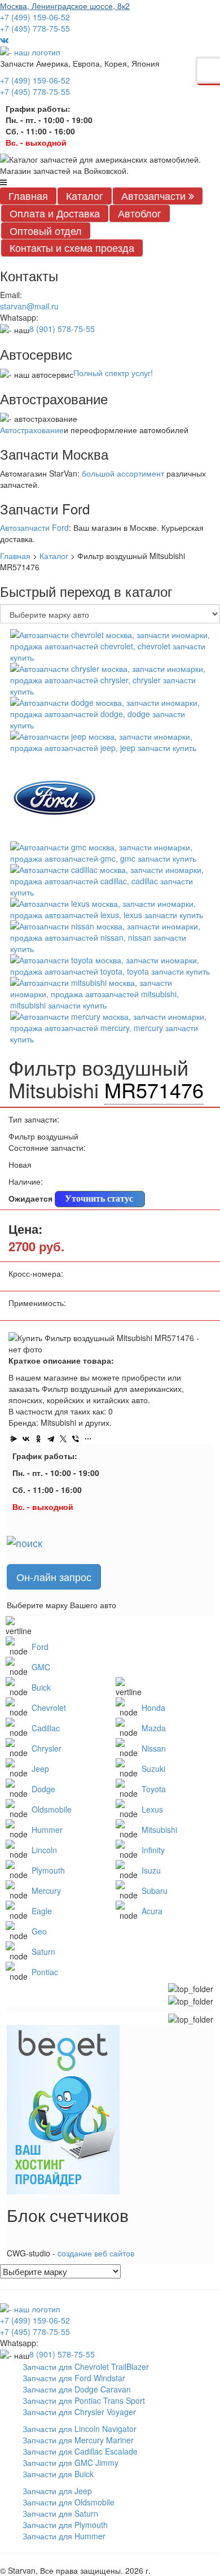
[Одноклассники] (38, 1439)
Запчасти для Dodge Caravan (77, 2389)
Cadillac (46, 1728)
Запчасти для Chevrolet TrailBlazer (86, 2367)
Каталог (85, 195)
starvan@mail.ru (29, 306)
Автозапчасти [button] (155, 195)
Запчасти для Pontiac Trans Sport (84, 2400)
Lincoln (44, 1850)
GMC (41, 1667)
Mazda (154, 1728)
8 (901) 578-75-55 (62, 329)
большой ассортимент (123, 473)
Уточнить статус (99, 1199)
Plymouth (48, 1870)
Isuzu (151, 1870)
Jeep (40, 1769)
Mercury (46, 1890)
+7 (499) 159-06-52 (35, 17)
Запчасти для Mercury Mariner (78, 2440)
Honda (153, 1708)
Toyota (154, 1789)
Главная (28, 195)
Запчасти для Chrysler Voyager (79, 2412)
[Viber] (76, 1439)
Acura (152, 1911)
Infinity (153, 1850)
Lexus (152, 1809)
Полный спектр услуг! (113, 373)
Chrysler (47, 1748)
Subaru (155, 1890)
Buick (41, 1687)
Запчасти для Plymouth (65, 2525)
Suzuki (153, 1769)
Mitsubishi (159, 1830)
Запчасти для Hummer (64, 2536)
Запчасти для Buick (58, 2474)
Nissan (154, 1748)
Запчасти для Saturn (60, 2513)
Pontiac (45, 1972)
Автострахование (32, 430)
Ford (40, 1647)
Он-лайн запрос (54, 1577)
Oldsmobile (52, 1809)
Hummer (47, 1830)
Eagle (42, 1911)
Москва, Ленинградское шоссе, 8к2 (65, 6)
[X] (63, 1439)
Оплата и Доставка (55, 213)
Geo (39, 1931)
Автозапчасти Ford (34, 527)
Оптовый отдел (46, 230)
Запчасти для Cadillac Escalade (80, 2451)
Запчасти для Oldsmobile (69, 2502)
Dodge (43, 1789)
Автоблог (140, 213)
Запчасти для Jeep (57, 2491)
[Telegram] (51, 1439)
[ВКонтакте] (26, 1439)
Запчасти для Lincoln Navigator (80, 2429)
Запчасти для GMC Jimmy (71, 2463)
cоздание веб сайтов (96, 2253)
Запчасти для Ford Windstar (74, 2378)
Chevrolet (49, 1708)
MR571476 (154, 1090)
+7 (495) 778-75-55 (35, 28)
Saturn (43, 1951)
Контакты (72, 247)
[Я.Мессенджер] (14, 1439)
